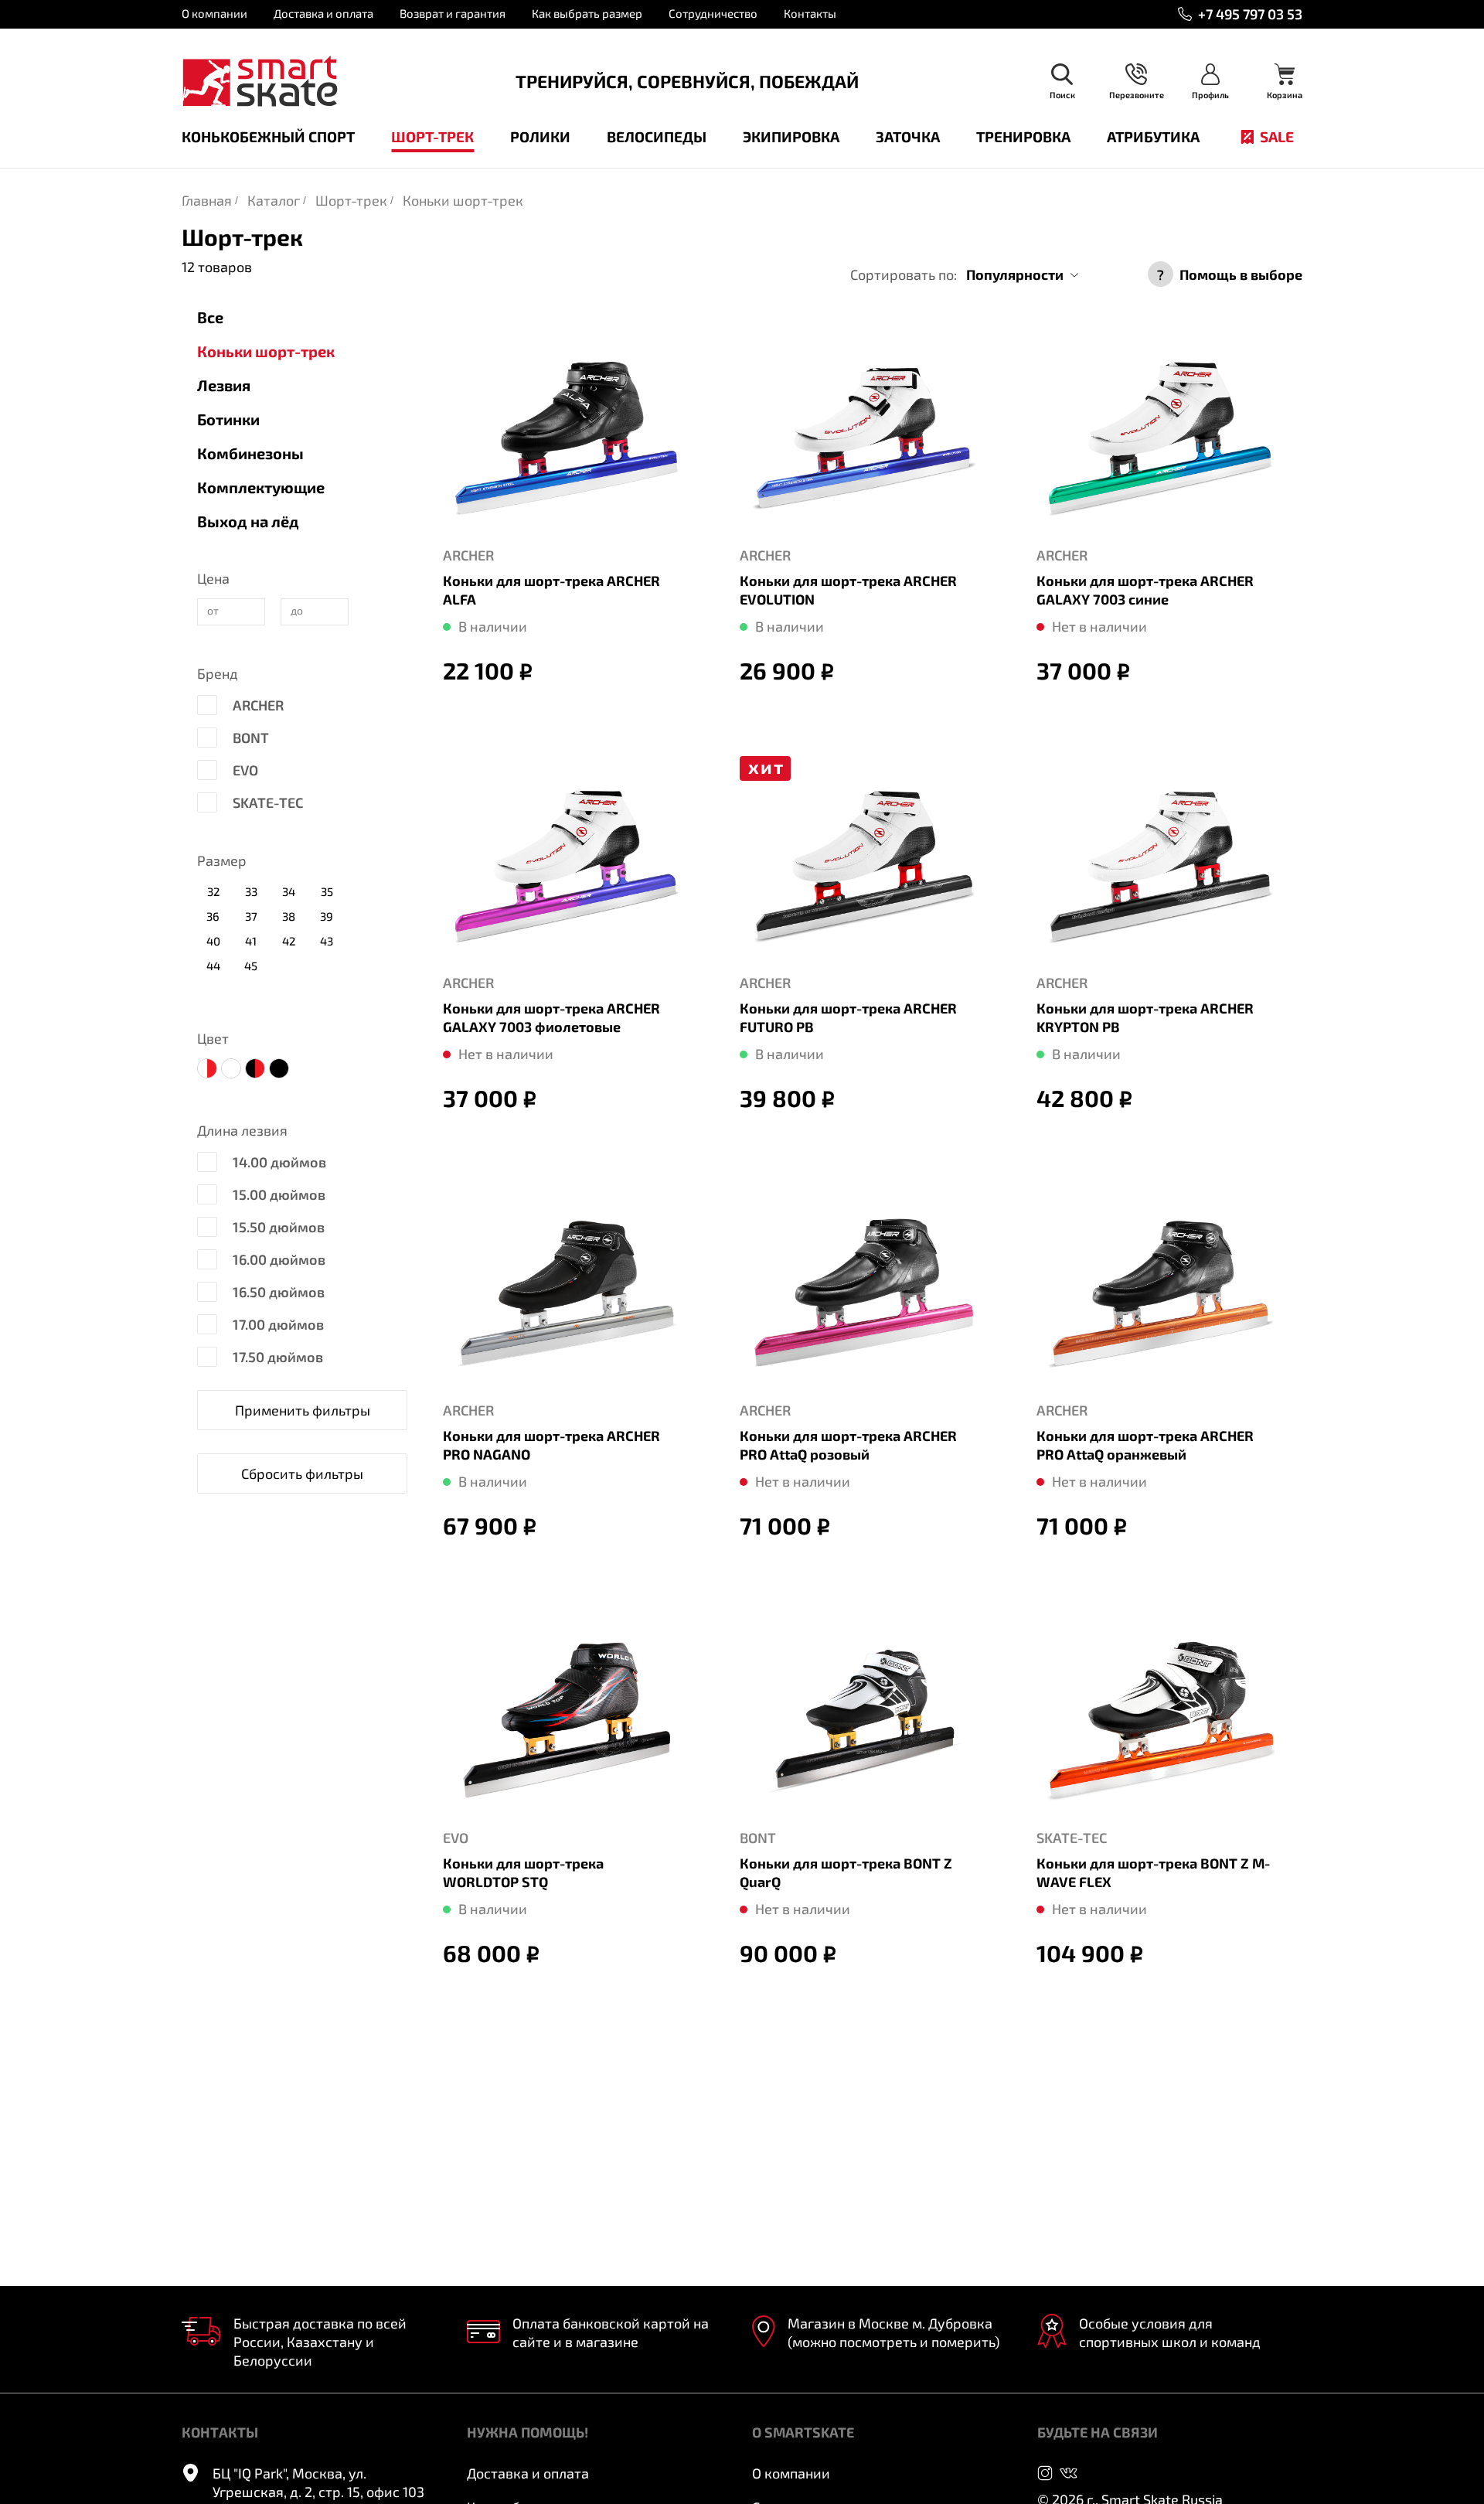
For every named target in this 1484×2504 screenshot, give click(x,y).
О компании (214, 13)
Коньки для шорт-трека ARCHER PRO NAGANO (551, 1445)
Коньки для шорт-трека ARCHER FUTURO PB (848, 1017)
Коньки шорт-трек (463, 200)
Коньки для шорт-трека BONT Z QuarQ (846, 1872)
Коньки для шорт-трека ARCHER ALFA (551, 590)
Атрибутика (1153, 136)
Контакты (810, 13)
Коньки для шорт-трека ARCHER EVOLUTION (848, 590)
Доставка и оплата (323, 13)
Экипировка (791, 136)
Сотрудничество (713, 13)
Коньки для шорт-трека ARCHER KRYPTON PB (1145, 1017)
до (297, 610)
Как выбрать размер (587, 13)
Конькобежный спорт (268, 136)
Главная (207, 200)
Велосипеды (657, 136)
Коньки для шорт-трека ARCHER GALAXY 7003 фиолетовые (551, 1017)
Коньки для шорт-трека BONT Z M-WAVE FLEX (1153, 1872)
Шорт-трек (432, 136)
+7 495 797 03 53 (1250, 14)
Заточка (908, 136)
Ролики (540, 136)
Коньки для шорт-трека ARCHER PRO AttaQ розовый (848, 1445)
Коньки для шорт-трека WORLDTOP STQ (523, 1872)
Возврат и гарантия (453, 13)
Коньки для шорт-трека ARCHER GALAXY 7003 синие (1145, 590)
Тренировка (1023, 136)
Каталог (274, 200)
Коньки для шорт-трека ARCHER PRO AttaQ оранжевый (1145, 1445)
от (213, 610)
